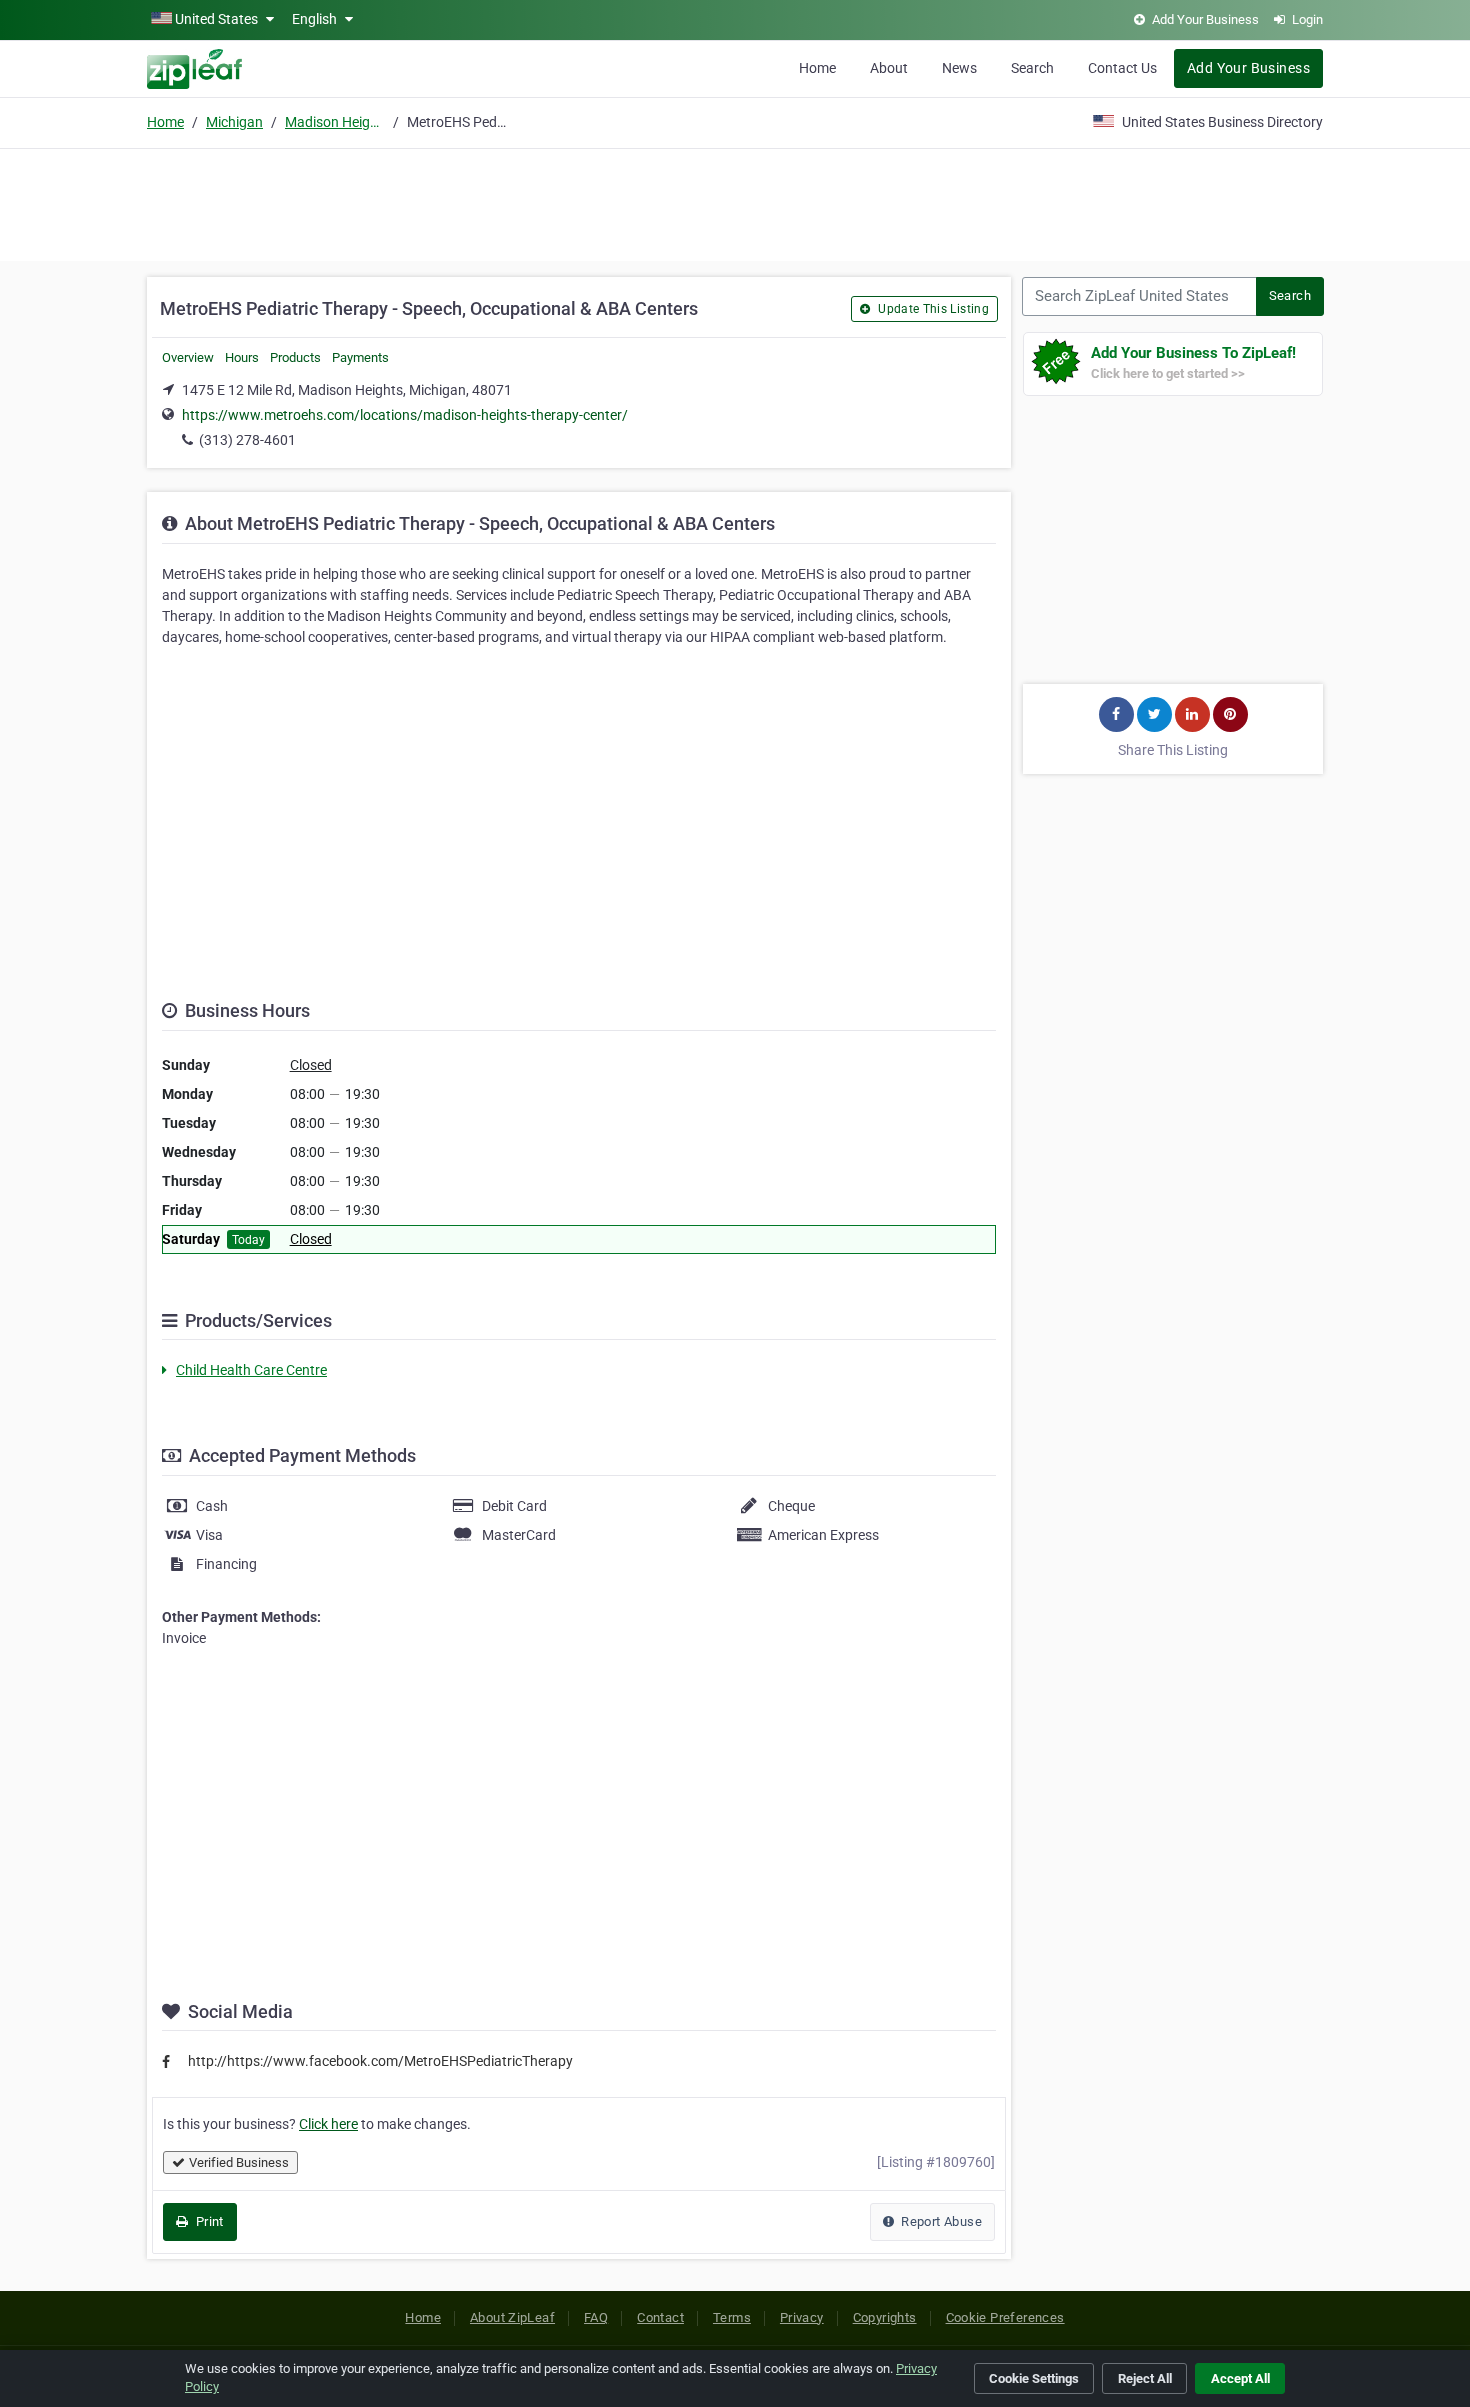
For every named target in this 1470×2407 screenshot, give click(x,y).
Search (1032, 68)
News (959, 68)
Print (207, 2221)
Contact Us (1122, 68)
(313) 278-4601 (247, 440)
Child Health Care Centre (251, 1370)
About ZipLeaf (512, 2317)
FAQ (596, 2317)
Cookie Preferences (1005, 2317)
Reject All (1145, 2378)
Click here (328, 2124)
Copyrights (885, 2317)
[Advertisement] (735, 202)
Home (817, 68)
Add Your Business (1248, 68)
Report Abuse (940, 2221)
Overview (188, 357)
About (889, 68)
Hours (242, 357)
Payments (360, 357)
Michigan (234, 122)
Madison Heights (335, 122)
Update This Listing (932, 309)
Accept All (1240, 2378)
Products (295, 357)
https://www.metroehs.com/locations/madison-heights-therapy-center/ (405, 415)
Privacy (802, 2317)
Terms (732, 2317)
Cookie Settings (1034, 2378)
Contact (660, 2317)
